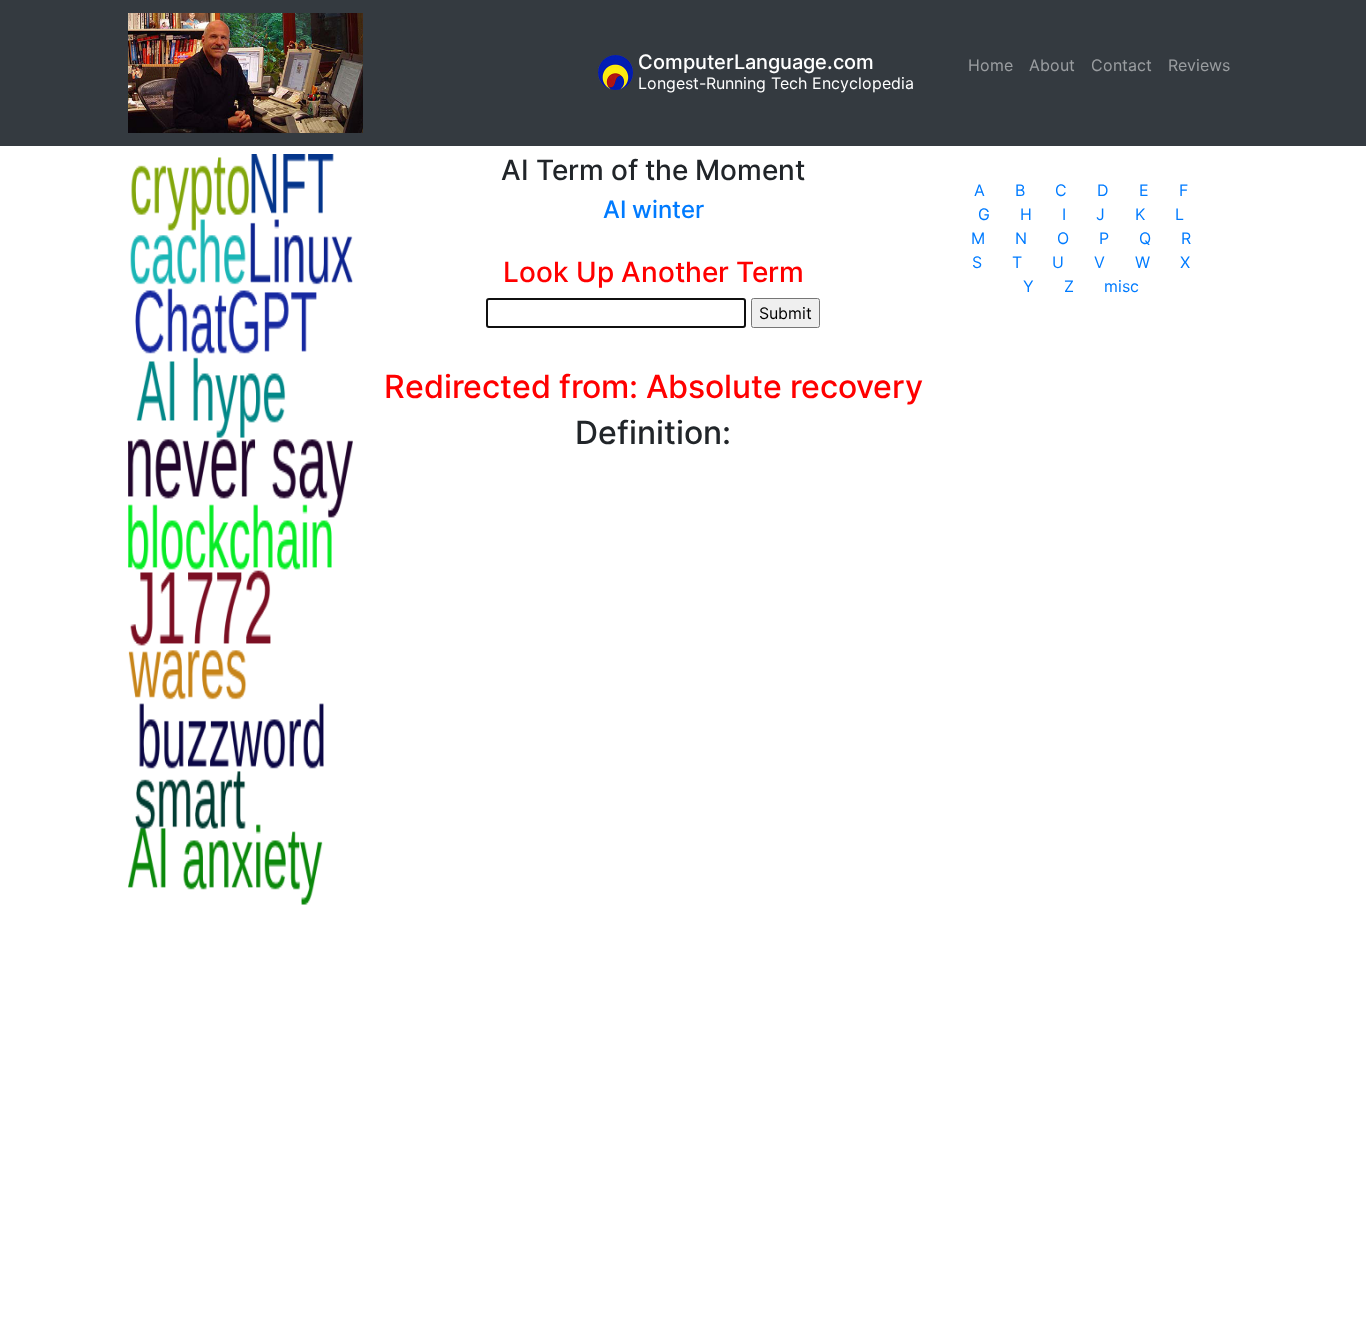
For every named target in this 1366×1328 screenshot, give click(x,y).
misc (1121, 286)
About (1052, 65)
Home (994, 65)
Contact (1121, 65)
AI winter (653, 209)
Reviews (1199, 65)
